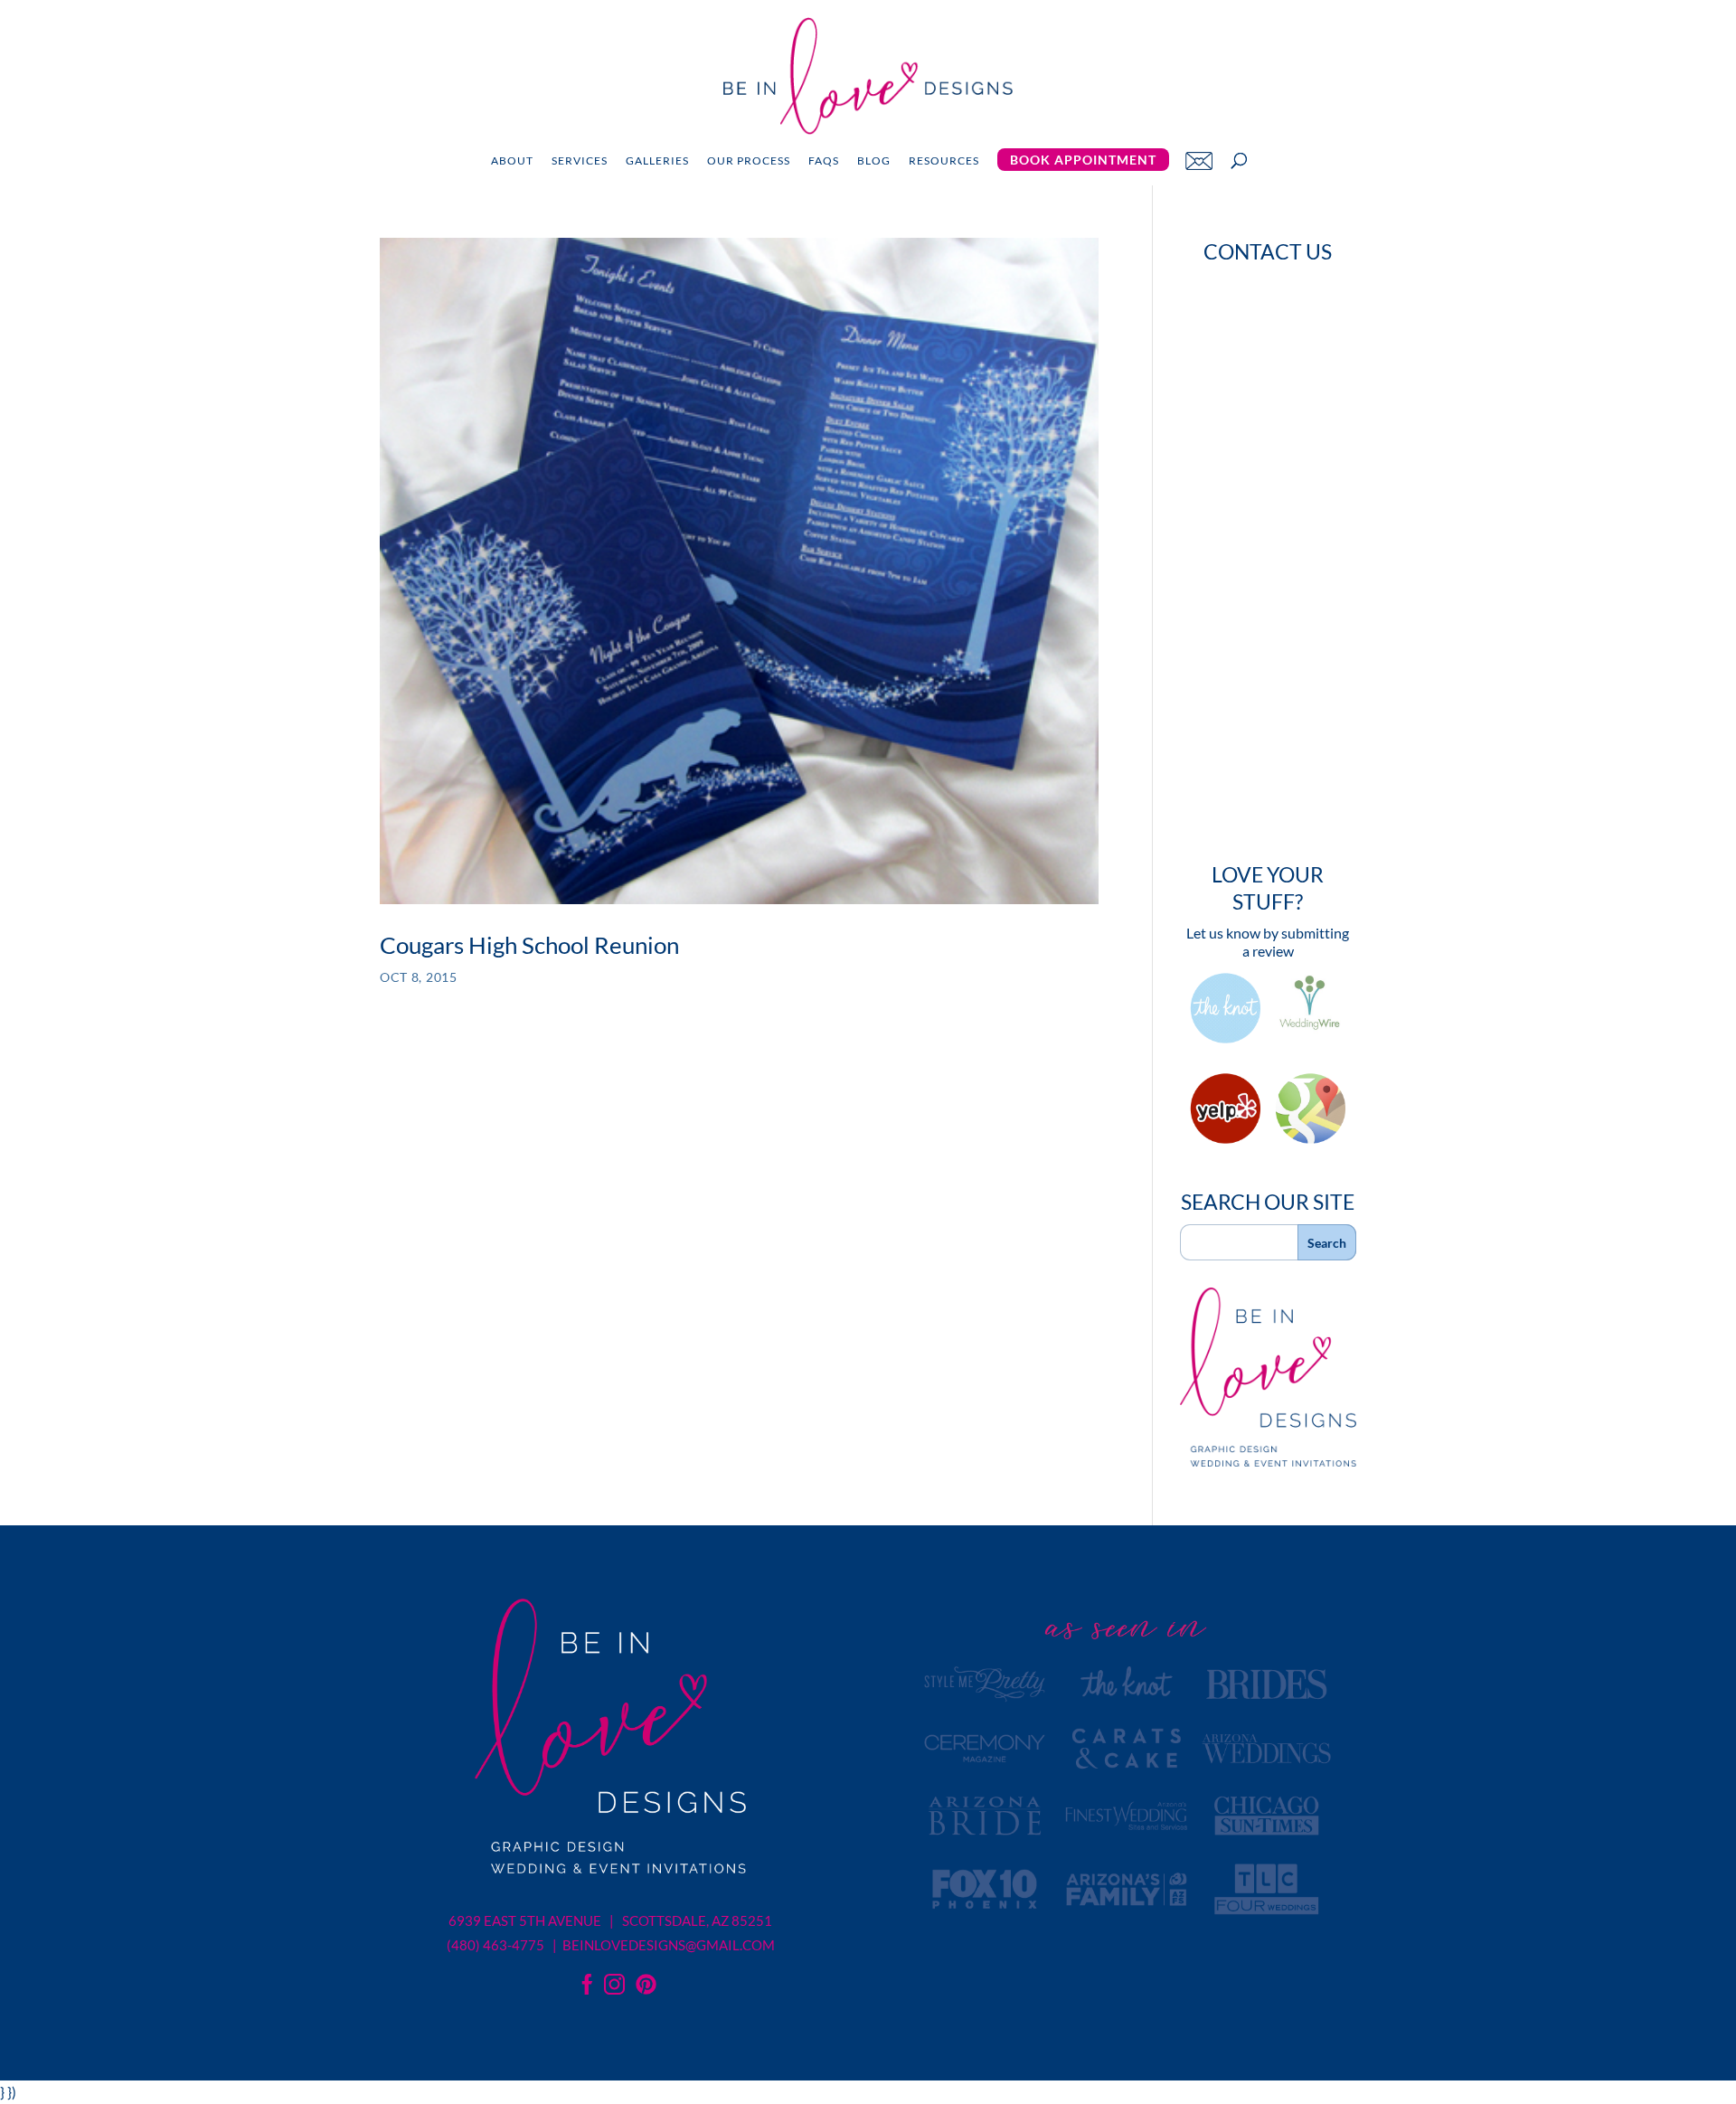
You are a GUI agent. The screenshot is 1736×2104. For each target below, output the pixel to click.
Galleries (657, 161)
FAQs (824, 161)
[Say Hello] (1199, 160)
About (512, 161)
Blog (874, 161)
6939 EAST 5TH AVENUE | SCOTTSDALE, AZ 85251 (610, 1920)
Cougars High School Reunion (529, 945)
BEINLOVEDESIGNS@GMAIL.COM (669, 1945)
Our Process (749, 161)
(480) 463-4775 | (503, 1945)
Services (580, 161)
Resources (944, 161)
